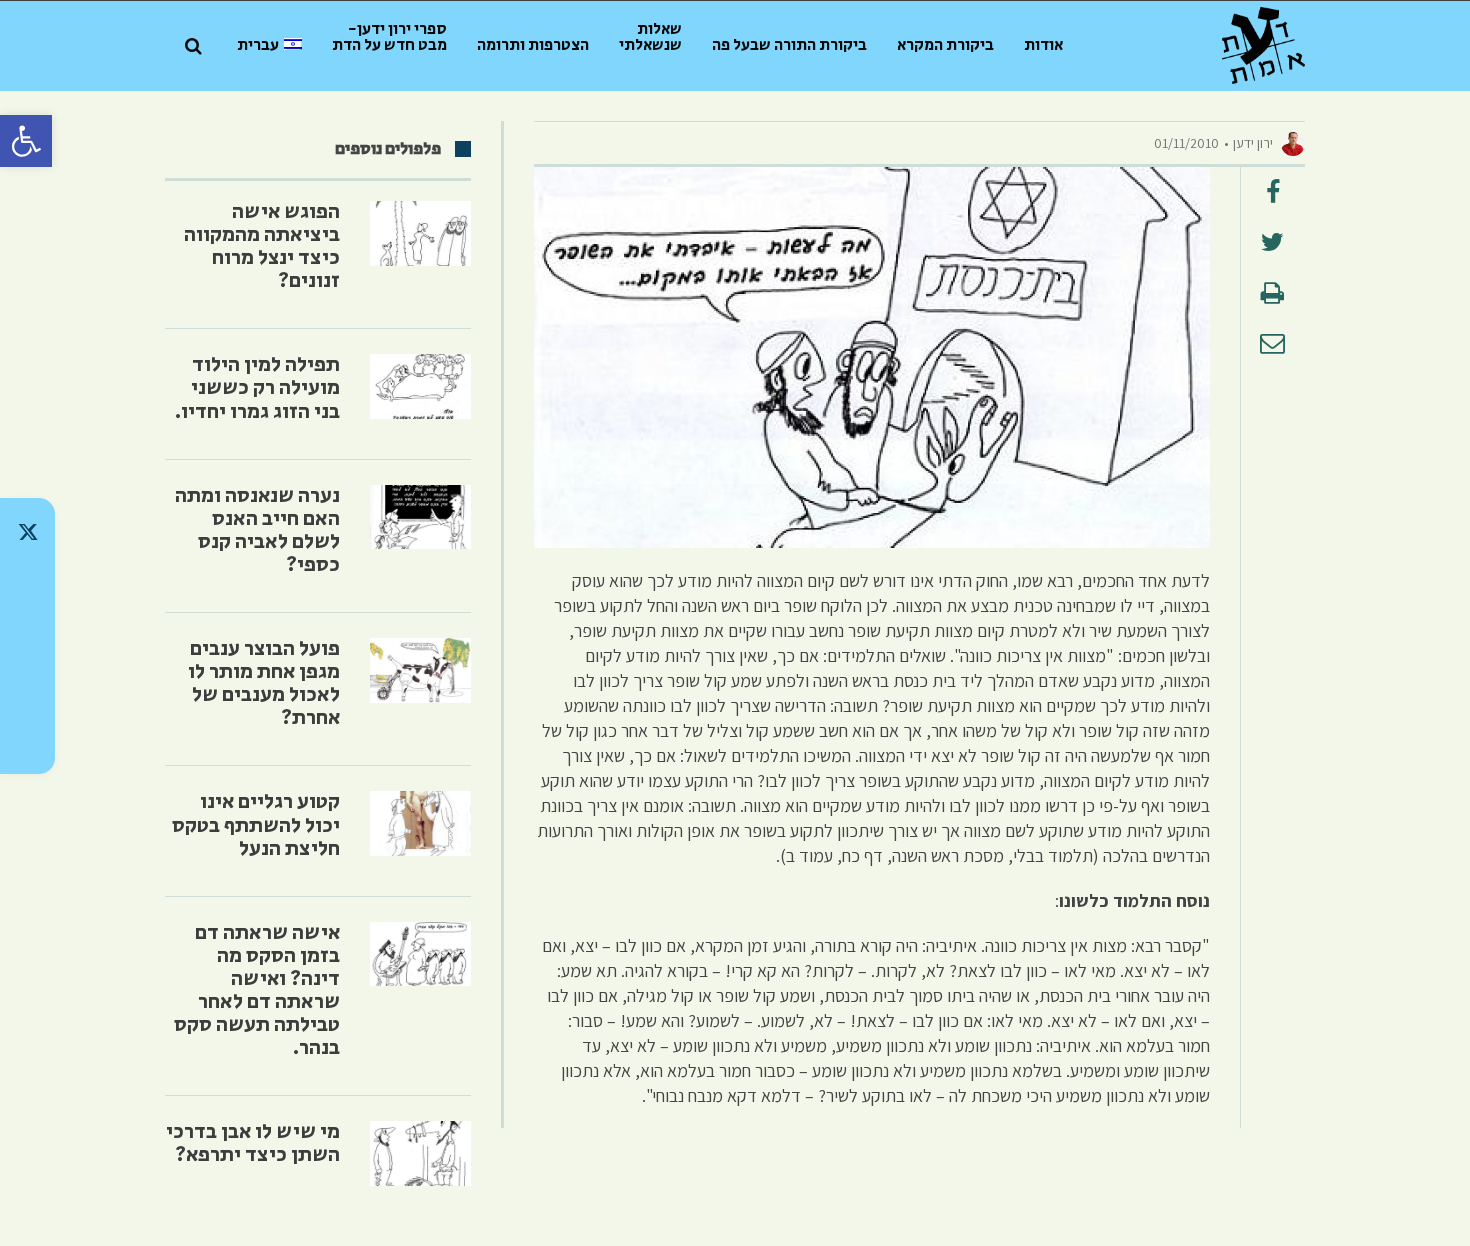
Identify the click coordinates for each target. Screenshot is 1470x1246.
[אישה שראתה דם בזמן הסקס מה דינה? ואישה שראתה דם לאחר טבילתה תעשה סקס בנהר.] (420, 954)
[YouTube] (27, 740)
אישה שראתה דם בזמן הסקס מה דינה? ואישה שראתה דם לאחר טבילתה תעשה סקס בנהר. (257, 990)
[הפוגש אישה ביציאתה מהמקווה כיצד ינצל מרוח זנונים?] (420, 233)
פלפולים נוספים (388, 149)
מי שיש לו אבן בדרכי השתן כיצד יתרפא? (253, 1143)
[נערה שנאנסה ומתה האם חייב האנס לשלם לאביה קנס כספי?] (420, 517)
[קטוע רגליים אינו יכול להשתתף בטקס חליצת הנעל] (420, 823)
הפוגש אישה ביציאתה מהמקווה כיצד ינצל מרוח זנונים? (262, 246)
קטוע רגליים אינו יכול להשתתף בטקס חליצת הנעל (256, 825)
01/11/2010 (1186, 143)
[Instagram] (27, 636)
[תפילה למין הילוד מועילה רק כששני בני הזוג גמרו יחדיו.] (420, 386)
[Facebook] (27, 688)
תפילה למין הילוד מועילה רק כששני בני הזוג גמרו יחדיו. (257, 388)
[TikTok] (27, 584)
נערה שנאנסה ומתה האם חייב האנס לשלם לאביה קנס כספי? (257, 530)
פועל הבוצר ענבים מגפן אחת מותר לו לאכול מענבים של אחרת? (264, 683)
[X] (27, 532)
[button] (26, 141)
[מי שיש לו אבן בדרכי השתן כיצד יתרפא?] (420, 1153)
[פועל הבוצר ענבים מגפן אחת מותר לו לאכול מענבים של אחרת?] (420, 670)
